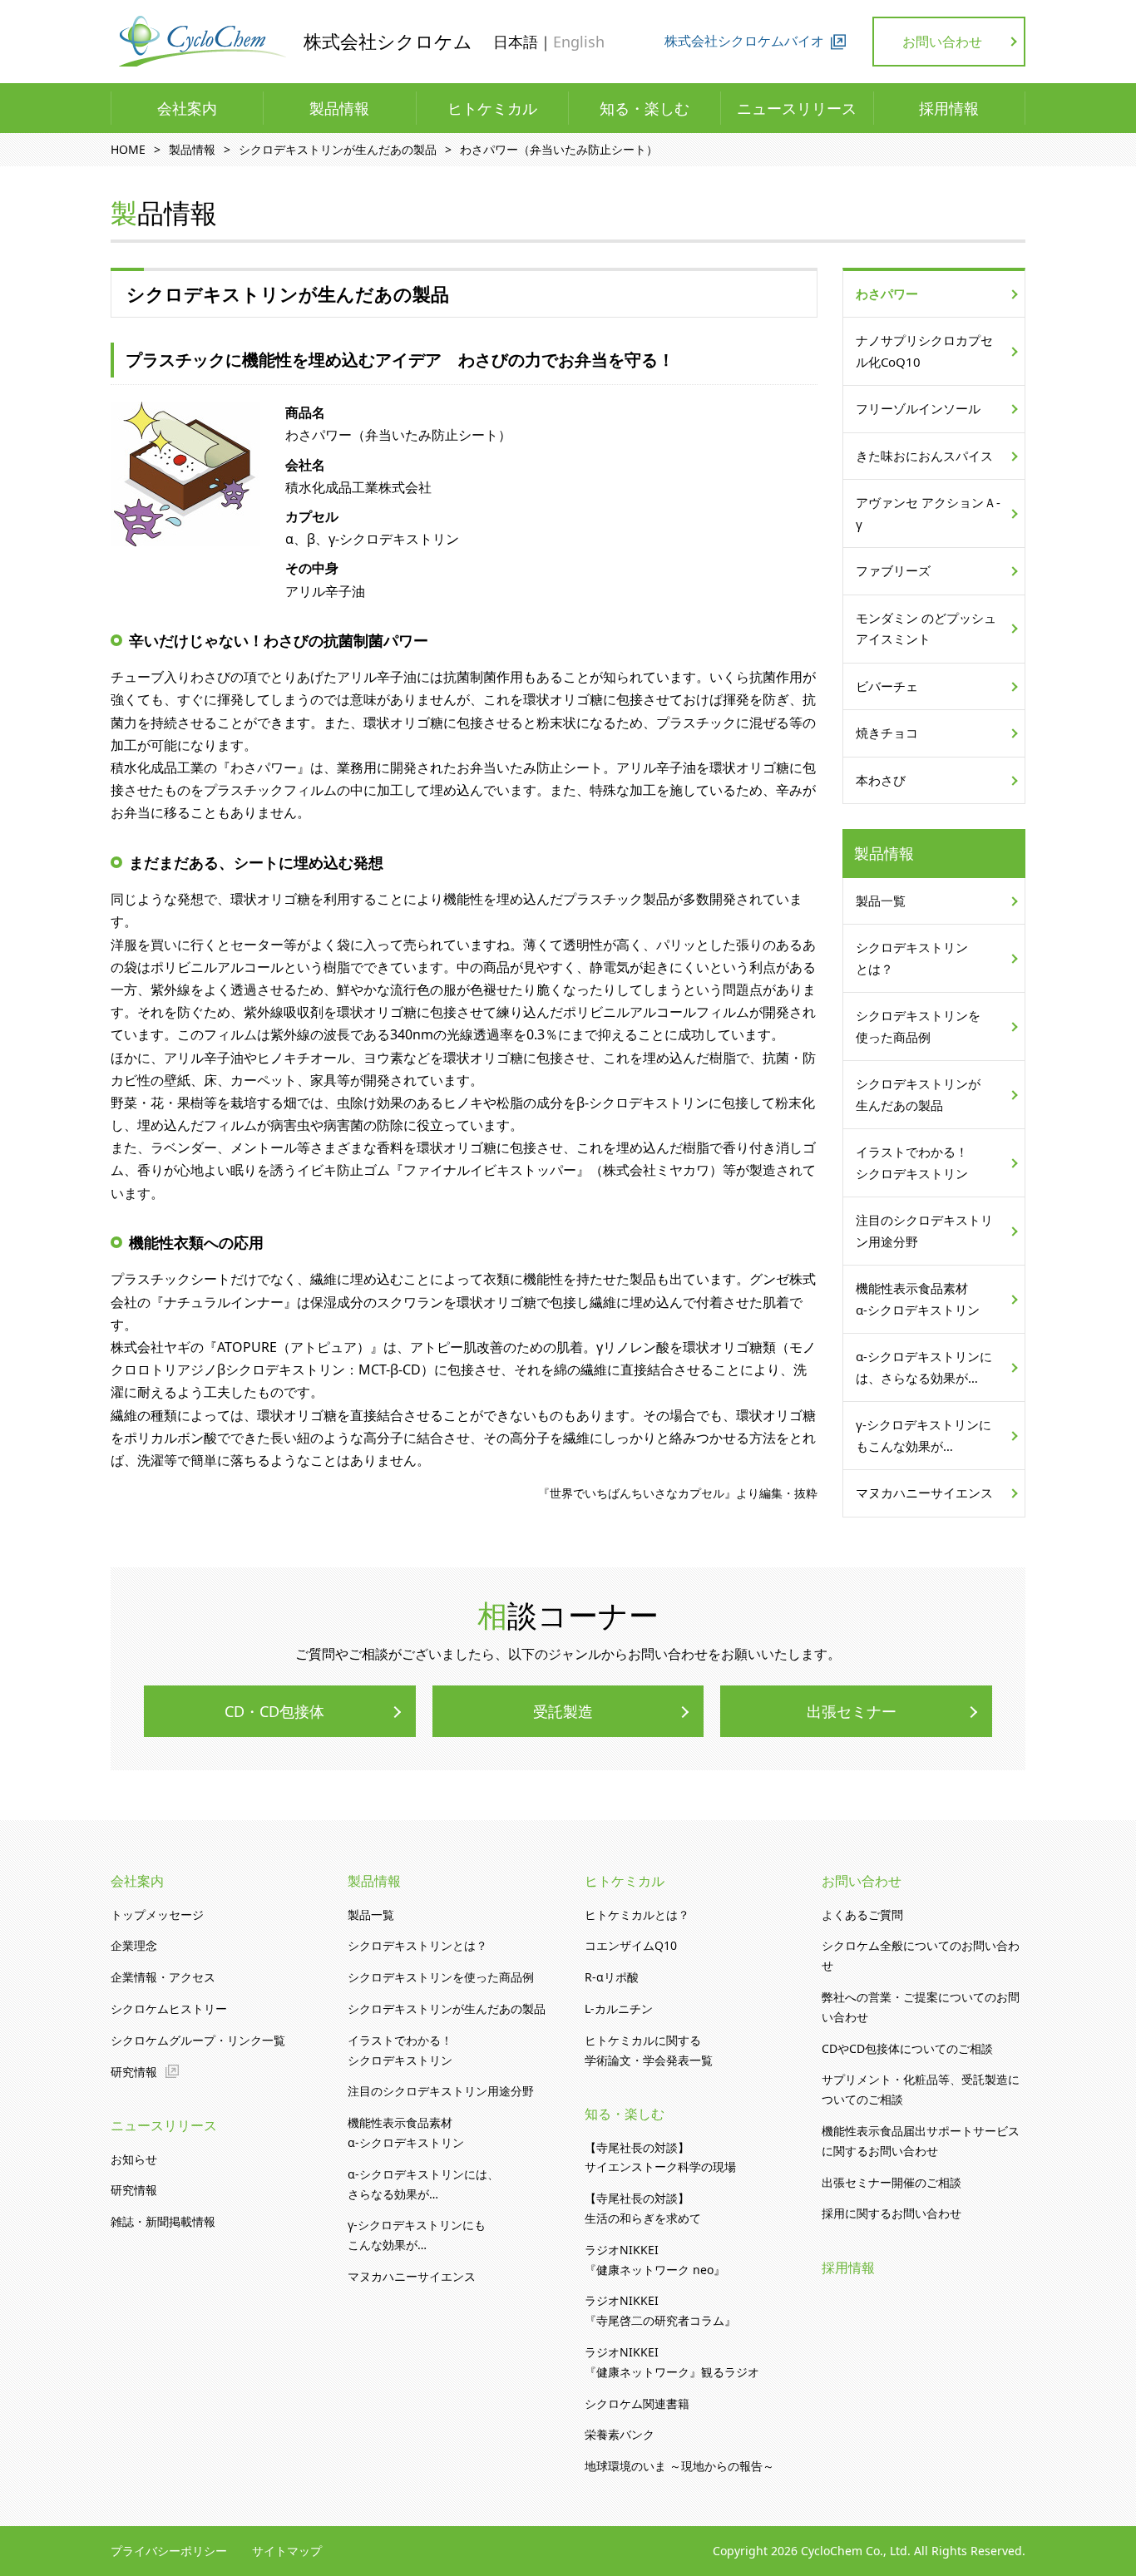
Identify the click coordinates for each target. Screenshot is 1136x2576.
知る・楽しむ (645, 108)
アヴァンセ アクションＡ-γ (928, 513)
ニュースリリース (797, 108)
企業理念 (134, 1945)
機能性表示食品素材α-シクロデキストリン (918, 1299)
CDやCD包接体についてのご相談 (907, 2048)
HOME (128, 149)
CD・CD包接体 (274, 1711)
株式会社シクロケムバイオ (744, 41)
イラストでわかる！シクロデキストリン (912, 1162)
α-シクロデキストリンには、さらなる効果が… (924, 1367)
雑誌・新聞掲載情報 (163, 2221)
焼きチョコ (887, 733)
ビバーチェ (887, 686)
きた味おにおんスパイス (924, 456)
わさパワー (887, 294)
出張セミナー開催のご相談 (892, 2182)
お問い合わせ (942, 42)
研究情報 (134, 2072)
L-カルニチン (619, 2008)
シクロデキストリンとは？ (912, 958)
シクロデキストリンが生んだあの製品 (338, 149)
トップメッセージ (157, 1915)
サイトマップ (287, 2551)
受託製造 (563, 1711)
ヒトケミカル (492, 108)
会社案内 (187, 108)
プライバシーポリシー (169, 2551)
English (579, 42)
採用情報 (949, 108)
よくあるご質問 (862, 1915)
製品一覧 (881, 901)
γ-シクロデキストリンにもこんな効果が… (924, 1435)
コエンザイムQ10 (631, 1945)
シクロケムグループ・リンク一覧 (198, 2040)
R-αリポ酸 (612, 1977)
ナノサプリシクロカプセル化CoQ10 (924, 351)
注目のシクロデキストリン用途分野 (924, 1231)
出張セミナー (852, 1711)
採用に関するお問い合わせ (892, 2213)
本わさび (881, 780)
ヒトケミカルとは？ (637, 1915)
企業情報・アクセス (163, 1977)
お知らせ (134, 2159)
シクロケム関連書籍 (637, 2403)
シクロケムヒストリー (169, 2008)
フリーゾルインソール (918, 408)
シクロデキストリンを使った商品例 (918, 1026)
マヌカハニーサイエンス (924, 1493)
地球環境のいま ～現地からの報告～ (679, 2466)
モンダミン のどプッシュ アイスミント (926, 629)
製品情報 (339, 108)
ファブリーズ (893, 570)
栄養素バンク (620, 2434)
